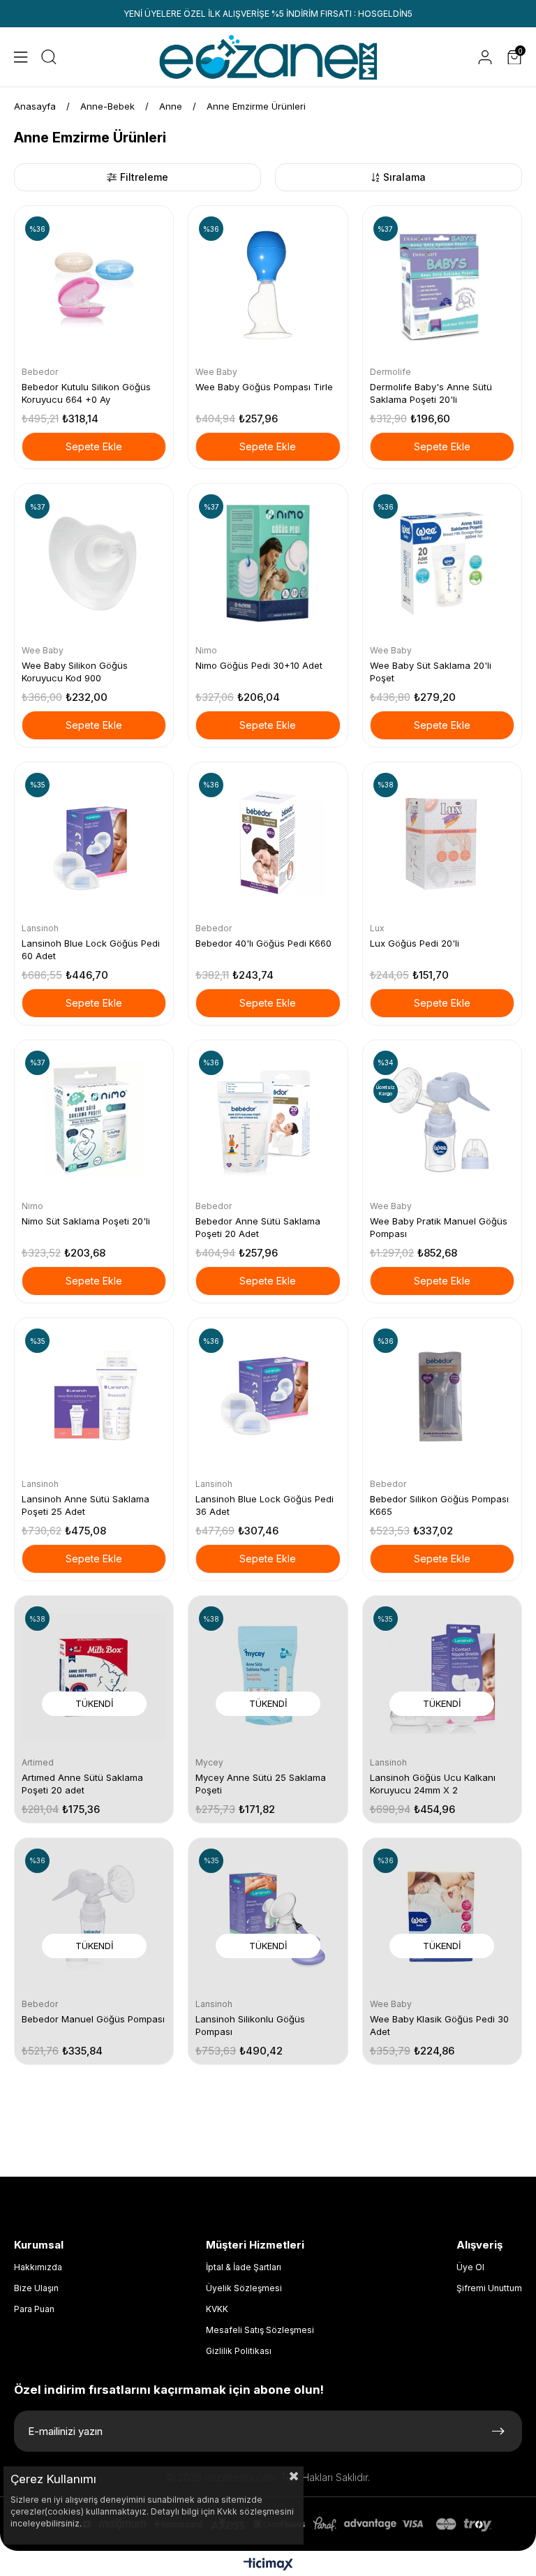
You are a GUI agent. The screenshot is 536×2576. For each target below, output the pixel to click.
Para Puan (34, 2309)
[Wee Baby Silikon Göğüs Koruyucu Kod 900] (94, 563)
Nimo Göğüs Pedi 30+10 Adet (259, 665)
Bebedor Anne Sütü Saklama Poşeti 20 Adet (258, 1227)
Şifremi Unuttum (489, 2288)
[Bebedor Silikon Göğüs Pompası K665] (442, 1397)
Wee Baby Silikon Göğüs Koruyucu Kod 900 (75, 672)
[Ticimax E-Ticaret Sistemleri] (268, 2565)
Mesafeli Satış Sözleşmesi (260, 2330)
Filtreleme (144, 177)
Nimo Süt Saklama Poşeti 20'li (86, 1221)
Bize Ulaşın (36, 2288)
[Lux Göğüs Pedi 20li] (442, 842)
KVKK (217, 2309)
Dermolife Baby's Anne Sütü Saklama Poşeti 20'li (431, 393)
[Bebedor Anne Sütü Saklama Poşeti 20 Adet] (268, 1119)
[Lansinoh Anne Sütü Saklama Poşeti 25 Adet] (94, 1397)
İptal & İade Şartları (244, 2267)
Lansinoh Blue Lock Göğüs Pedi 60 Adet (91, 949)
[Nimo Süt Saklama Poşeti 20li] (94, 1119)
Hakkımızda (38, 2267)
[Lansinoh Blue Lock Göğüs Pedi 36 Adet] (268, 1397)
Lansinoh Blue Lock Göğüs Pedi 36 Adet (265, 1505)
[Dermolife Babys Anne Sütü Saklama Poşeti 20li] (442, 285)
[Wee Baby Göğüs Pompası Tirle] (268, 285)
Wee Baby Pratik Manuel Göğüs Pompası (439, 1227)
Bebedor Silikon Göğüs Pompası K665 (439, 1505)
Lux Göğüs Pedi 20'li (415, 943)
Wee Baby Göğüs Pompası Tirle (264, 387)
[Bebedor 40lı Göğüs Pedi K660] (268, 842)
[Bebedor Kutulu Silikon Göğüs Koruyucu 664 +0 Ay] (94, 285)
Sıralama (404, 177)
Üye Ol (470, 2267)
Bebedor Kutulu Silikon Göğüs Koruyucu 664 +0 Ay (86, 393)
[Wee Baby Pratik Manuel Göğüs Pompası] (442, 1119)
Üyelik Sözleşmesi (244, 2288)
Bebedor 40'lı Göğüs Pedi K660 (263, 943)
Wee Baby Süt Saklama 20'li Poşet (431, 672)
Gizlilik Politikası (239, 2351)
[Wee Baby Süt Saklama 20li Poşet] (442, 563)
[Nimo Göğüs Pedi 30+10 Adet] (268, 563)
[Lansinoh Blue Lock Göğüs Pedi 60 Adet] (94, 842)
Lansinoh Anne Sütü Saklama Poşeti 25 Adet (85, 1505)
